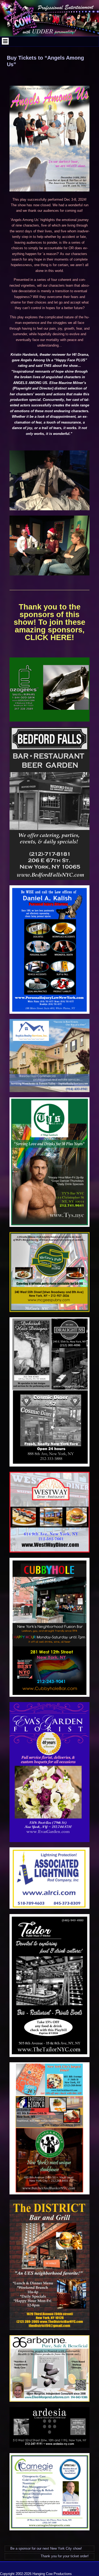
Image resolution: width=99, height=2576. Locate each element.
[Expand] (5, 41)
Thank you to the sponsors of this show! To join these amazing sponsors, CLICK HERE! (49, 622)
